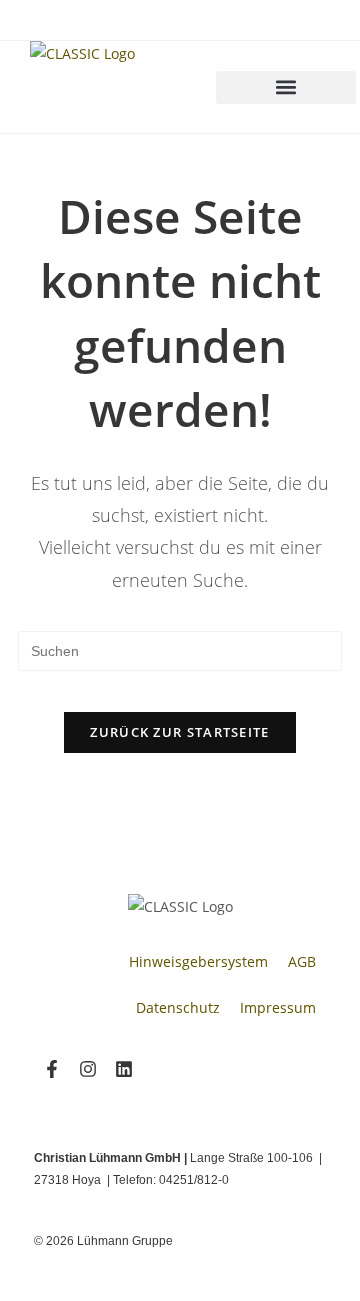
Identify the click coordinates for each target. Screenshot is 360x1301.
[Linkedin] (124, 1069)
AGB (302, 961)
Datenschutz (178, 1007)
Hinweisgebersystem (198, 961)
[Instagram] (88, 1069)
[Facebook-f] (52, 1069)
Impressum (278, 1007)
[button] (286, 87)
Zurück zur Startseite (179, 732)
